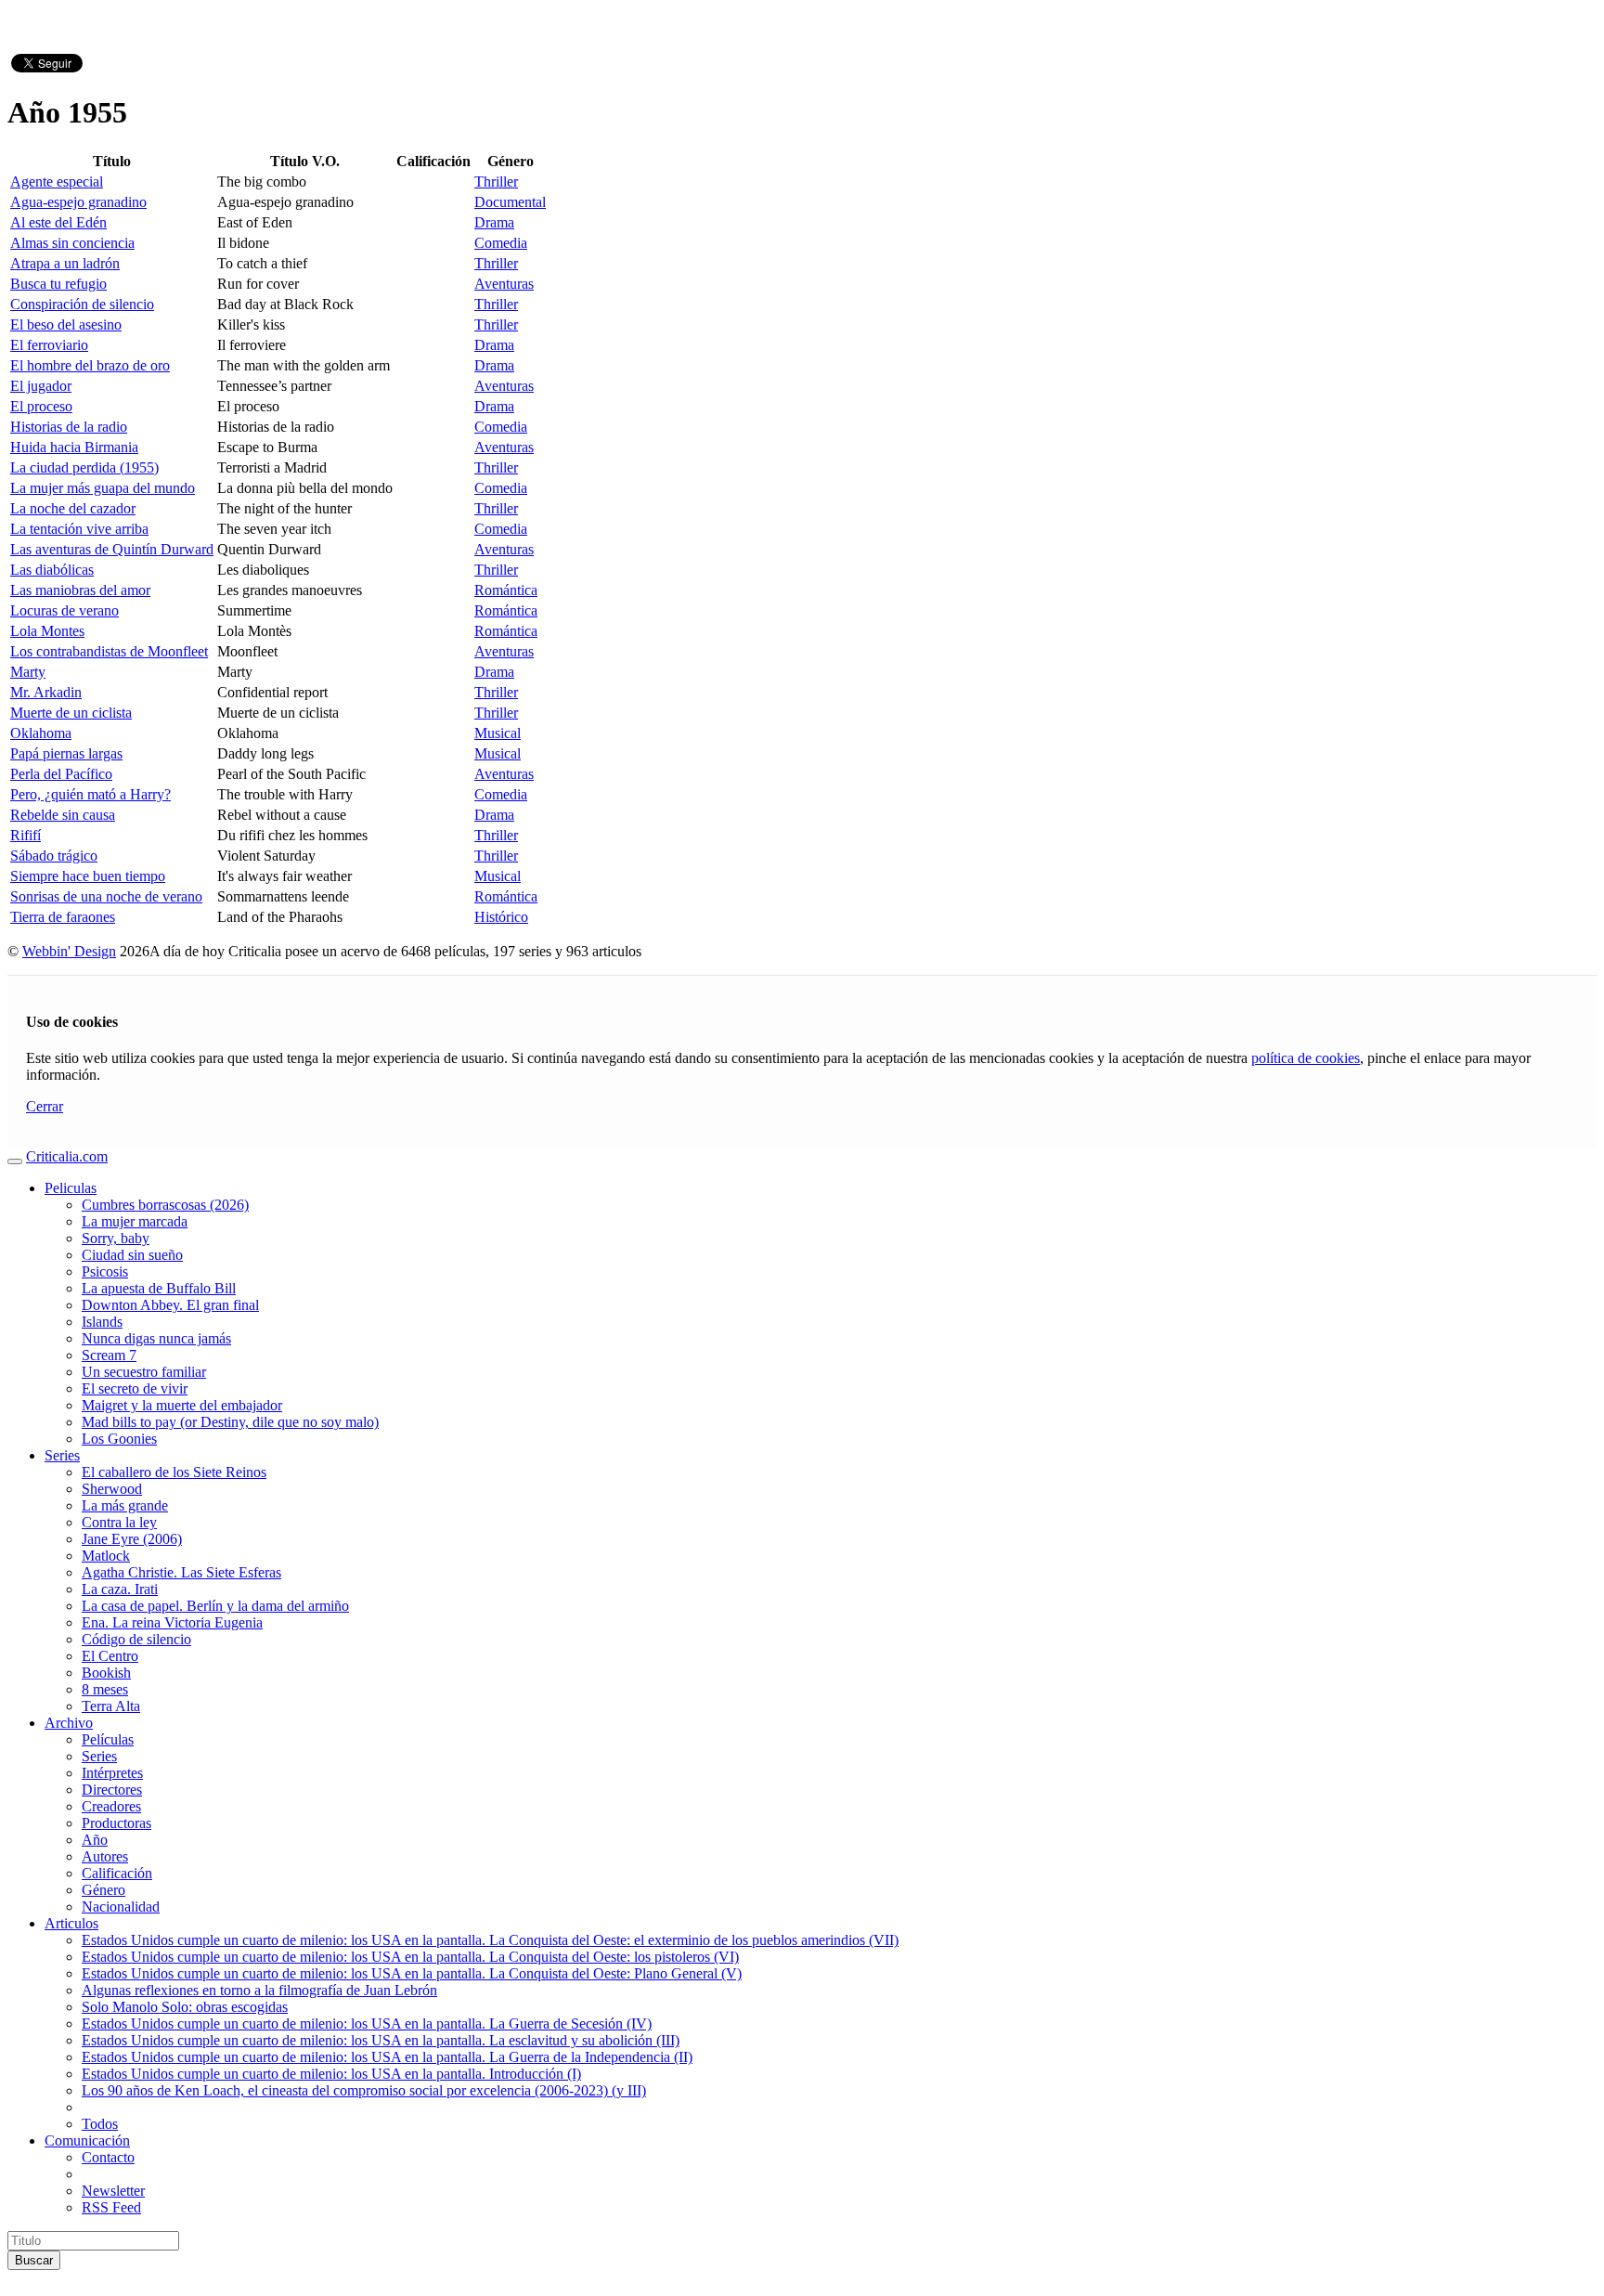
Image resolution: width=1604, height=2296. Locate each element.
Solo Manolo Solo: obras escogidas (185, 2007)
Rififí (26, 835)
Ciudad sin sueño (132, 1255)
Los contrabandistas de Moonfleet (109, 651)
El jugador (41, 386)
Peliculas (71, 1188)
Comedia (501, 243)
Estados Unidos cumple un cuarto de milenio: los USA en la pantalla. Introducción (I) (331, 2074)
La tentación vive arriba (79, 529)
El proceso (41, 406)
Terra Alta (111, 1706)
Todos (100, 2124)
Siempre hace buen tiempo (88, 876)
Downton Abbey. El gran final (170, 1305)
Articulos (71, 1923)
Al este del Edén (58, 222)
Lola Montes (47, 631)
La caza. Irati (120, 1589)
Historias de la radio (69, 427)
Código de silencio (136, 1639)
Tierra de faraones (63, 917)
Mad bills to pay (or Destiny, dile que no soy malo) (230, 1422)
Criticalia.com (67, 1156)
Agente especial (57, 182)
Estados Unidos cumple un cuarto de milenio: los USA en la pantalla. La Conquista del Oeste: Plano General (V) (412, 1973)
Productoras (116, 1823)
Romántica (506, 590)
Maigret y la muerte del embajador (182, 1405)
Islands (102, 1322)
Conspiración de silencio (82, 304)
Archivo (69, 1723)
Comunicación (87, 2140)
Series (62, 1455)
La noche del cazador (73, 508)
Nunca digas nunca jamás (156, 1338)
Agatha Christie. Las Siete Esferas (181, 1572)
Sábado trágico (54, 856)
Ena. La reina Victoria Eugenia (172, 1622)
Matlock (106, 1556)
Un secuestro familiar (144, 1372)
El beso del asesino (66, 324)
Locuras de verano (65, 610)
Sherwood (112, 1489)
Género (103, 1890)
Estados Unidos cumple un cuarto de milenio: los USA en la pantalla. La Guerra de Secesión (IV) (367, 2024)
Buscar (34, 2260)
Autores (105, 1856)
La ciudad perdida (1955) (84, 467)
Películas (108, 1739)
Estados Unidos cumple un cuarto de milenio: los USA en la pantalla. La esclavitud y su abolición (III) (381, 2040)
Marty (28, 672)
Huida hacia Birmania (74, 447)
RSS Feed (111, 2207)
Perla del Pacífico (61, 774)
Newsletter (113, 2191)
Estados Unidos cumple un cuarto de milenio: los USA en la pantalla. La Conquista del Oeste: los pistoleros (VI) (410, 1957)
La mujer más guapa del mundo (103, 488)
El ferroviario (49, 345)
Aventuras (504, 284)
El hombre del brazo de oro (90, 365)
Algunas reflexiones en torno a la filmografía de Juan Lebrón (259, 1990)
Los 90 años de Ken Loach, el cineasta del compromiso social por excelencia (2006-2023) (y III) (364, 2090)
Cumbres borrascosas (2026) (165, 1205)
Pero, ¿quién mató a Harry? (91, 794)
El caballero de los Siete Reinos (174, 1472)
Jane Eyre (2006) (132, 1539)
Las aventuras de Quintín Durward (112, 549)
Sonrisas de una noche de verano (106, 896)
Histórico (501, 917)
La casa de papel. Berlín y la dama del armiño (215, 1606)
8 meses (105, 1689)
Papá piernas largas (66, 753)
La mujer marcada (135, 1221)
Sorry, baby (116, 1238)
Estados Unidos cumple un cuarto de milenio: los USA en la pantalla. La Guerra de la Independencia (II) (387, 2057)
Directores (112, 1790)
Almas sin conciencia (72, 243)
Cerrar (45, 1106)
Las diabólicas (52, 570)
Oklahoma (41, 733)
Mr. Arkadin (46, 692)
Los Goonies (119, 1439)
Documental (510, 202)
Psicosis (105, 1271)
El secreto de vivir (135, 1388)
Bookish (106, 1673)
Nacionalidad (121, 1907)
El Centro (110, 1656)
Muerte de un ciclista (71, 713)
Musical (498, 733)
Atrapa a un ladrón (65, 263)
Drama (494, 222)
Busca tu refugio (58, 284)
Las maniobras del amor (80, 590)
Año (95, 1840)
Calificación (117, 1873)
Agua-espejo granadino (78, 202)
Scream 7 (109, 1355)
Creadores (111, 1806)
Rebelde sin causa (63, 815)
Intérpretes (112, 1773)
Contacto (108, 2157)
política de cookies (1306, 1058)
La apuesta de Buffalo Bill (159, 1288)
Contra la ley (119, 1522)
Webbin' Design (69, 951)
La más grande (125, 1505)
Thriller (496, 182)
